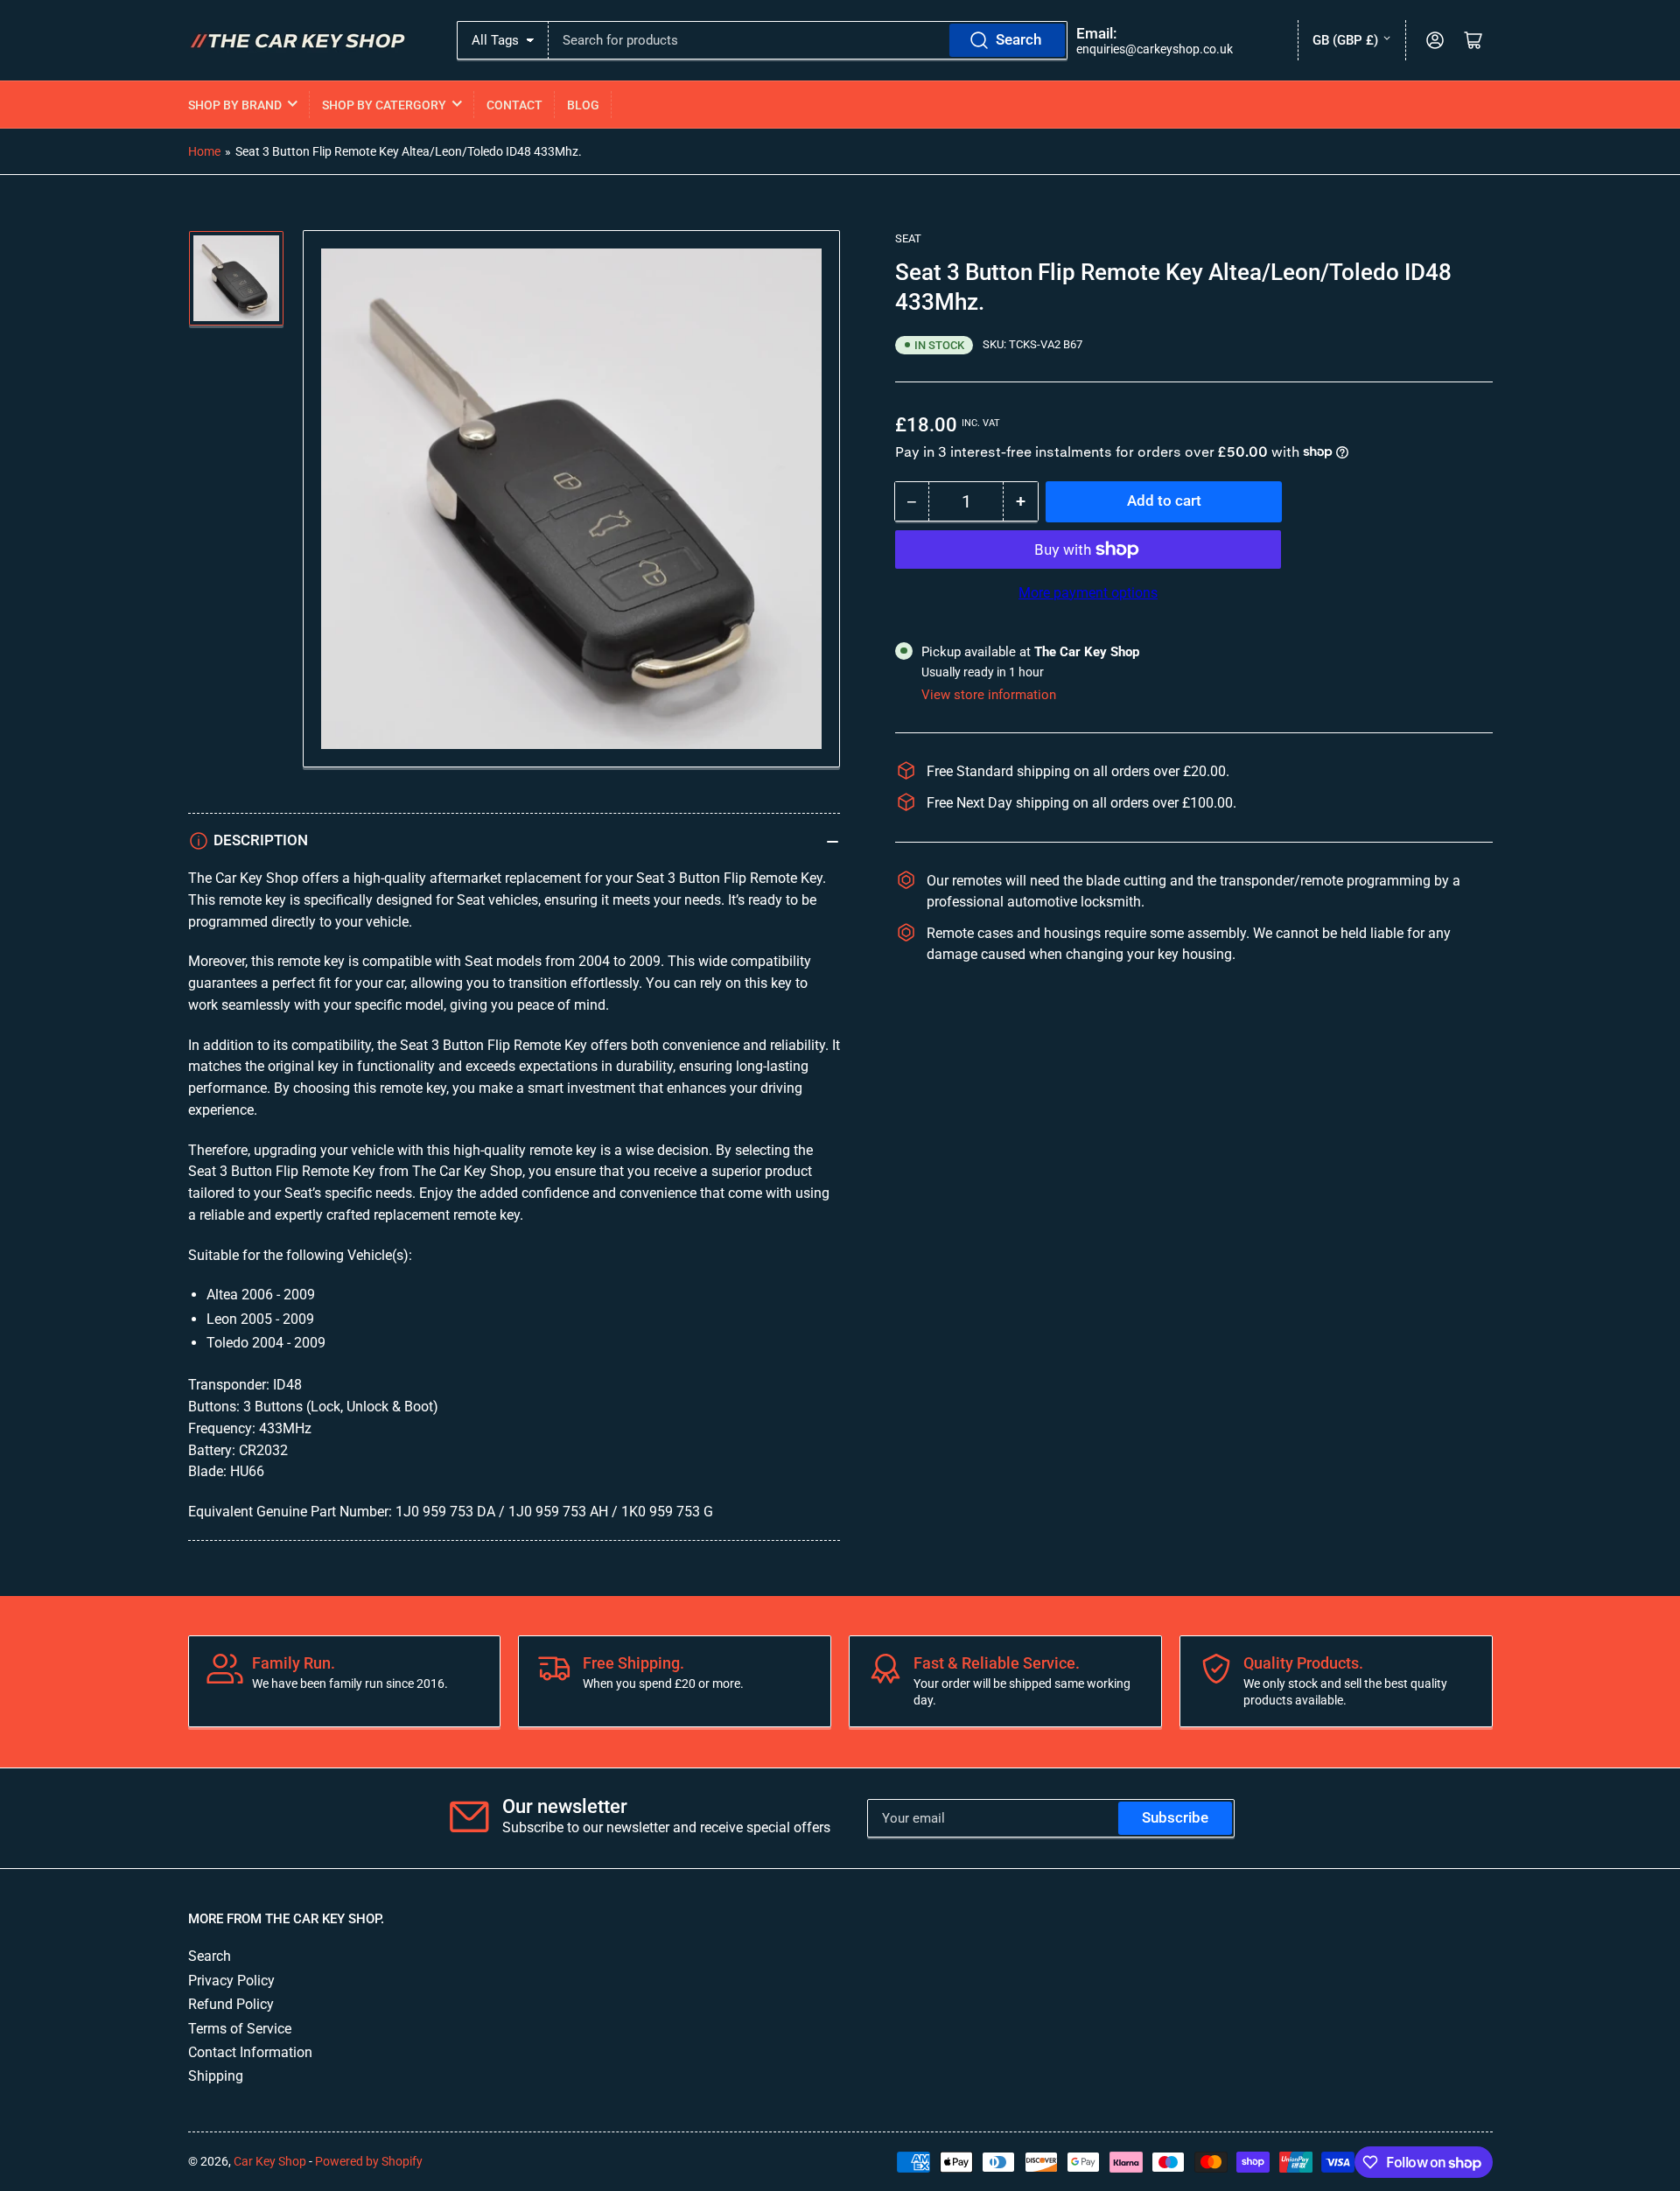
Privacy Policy (231, 1981)
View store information (989, 694)
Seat (908, 238)
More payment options (1088, 592)
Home (204, 151)
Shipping (216, 2076)
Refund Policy (231, 2004)
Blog (583, 105)
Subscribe (1175, 1818)
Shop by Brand (235, 105)
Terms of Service (240, 2029)
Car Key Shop (270, 2161)
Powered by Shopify (369, 2161)
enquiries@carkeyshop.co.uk (1155, 49)
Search (1018, 40)
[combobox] (808, 40)
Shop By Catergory (384, 105)
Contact (514, 105)
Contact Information (250, 2052)
